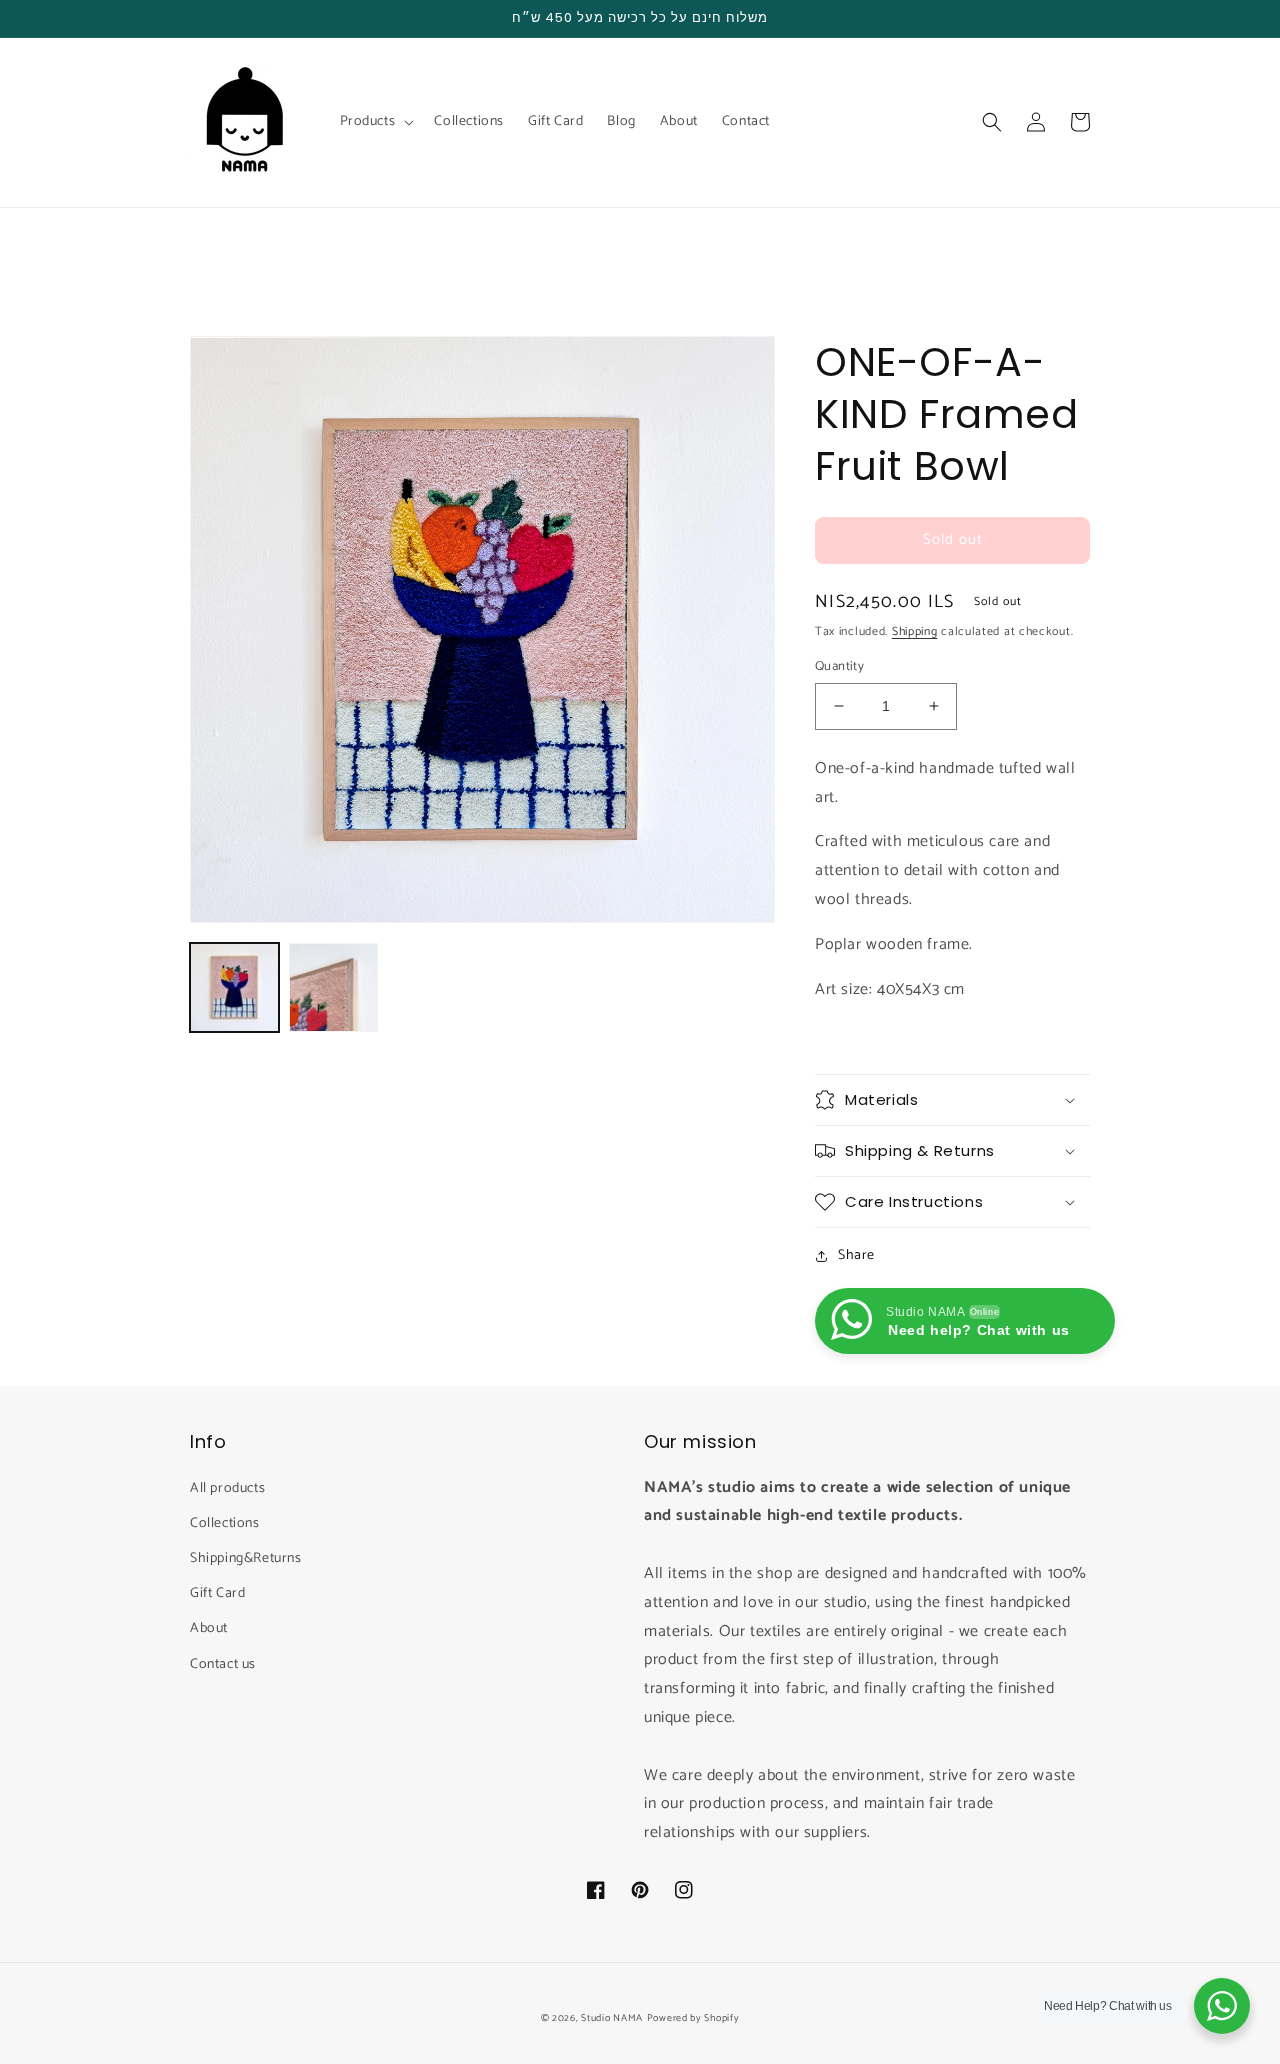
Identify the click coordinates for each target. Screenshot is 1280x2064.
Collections (225, 1523)
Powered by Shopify (693, 2018)
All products (227, 1488)
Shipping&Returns (246, 1558)
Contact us (223, 1664)
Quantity (839, 667)
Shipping (915, 631)
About (209, 1628)
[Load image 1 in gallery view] (234, 987)
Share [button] (856, 1255)
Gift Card (217, 1593)
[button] (375, 122)
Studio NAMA (612, 2018)
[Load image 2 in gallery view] (333, 987)
